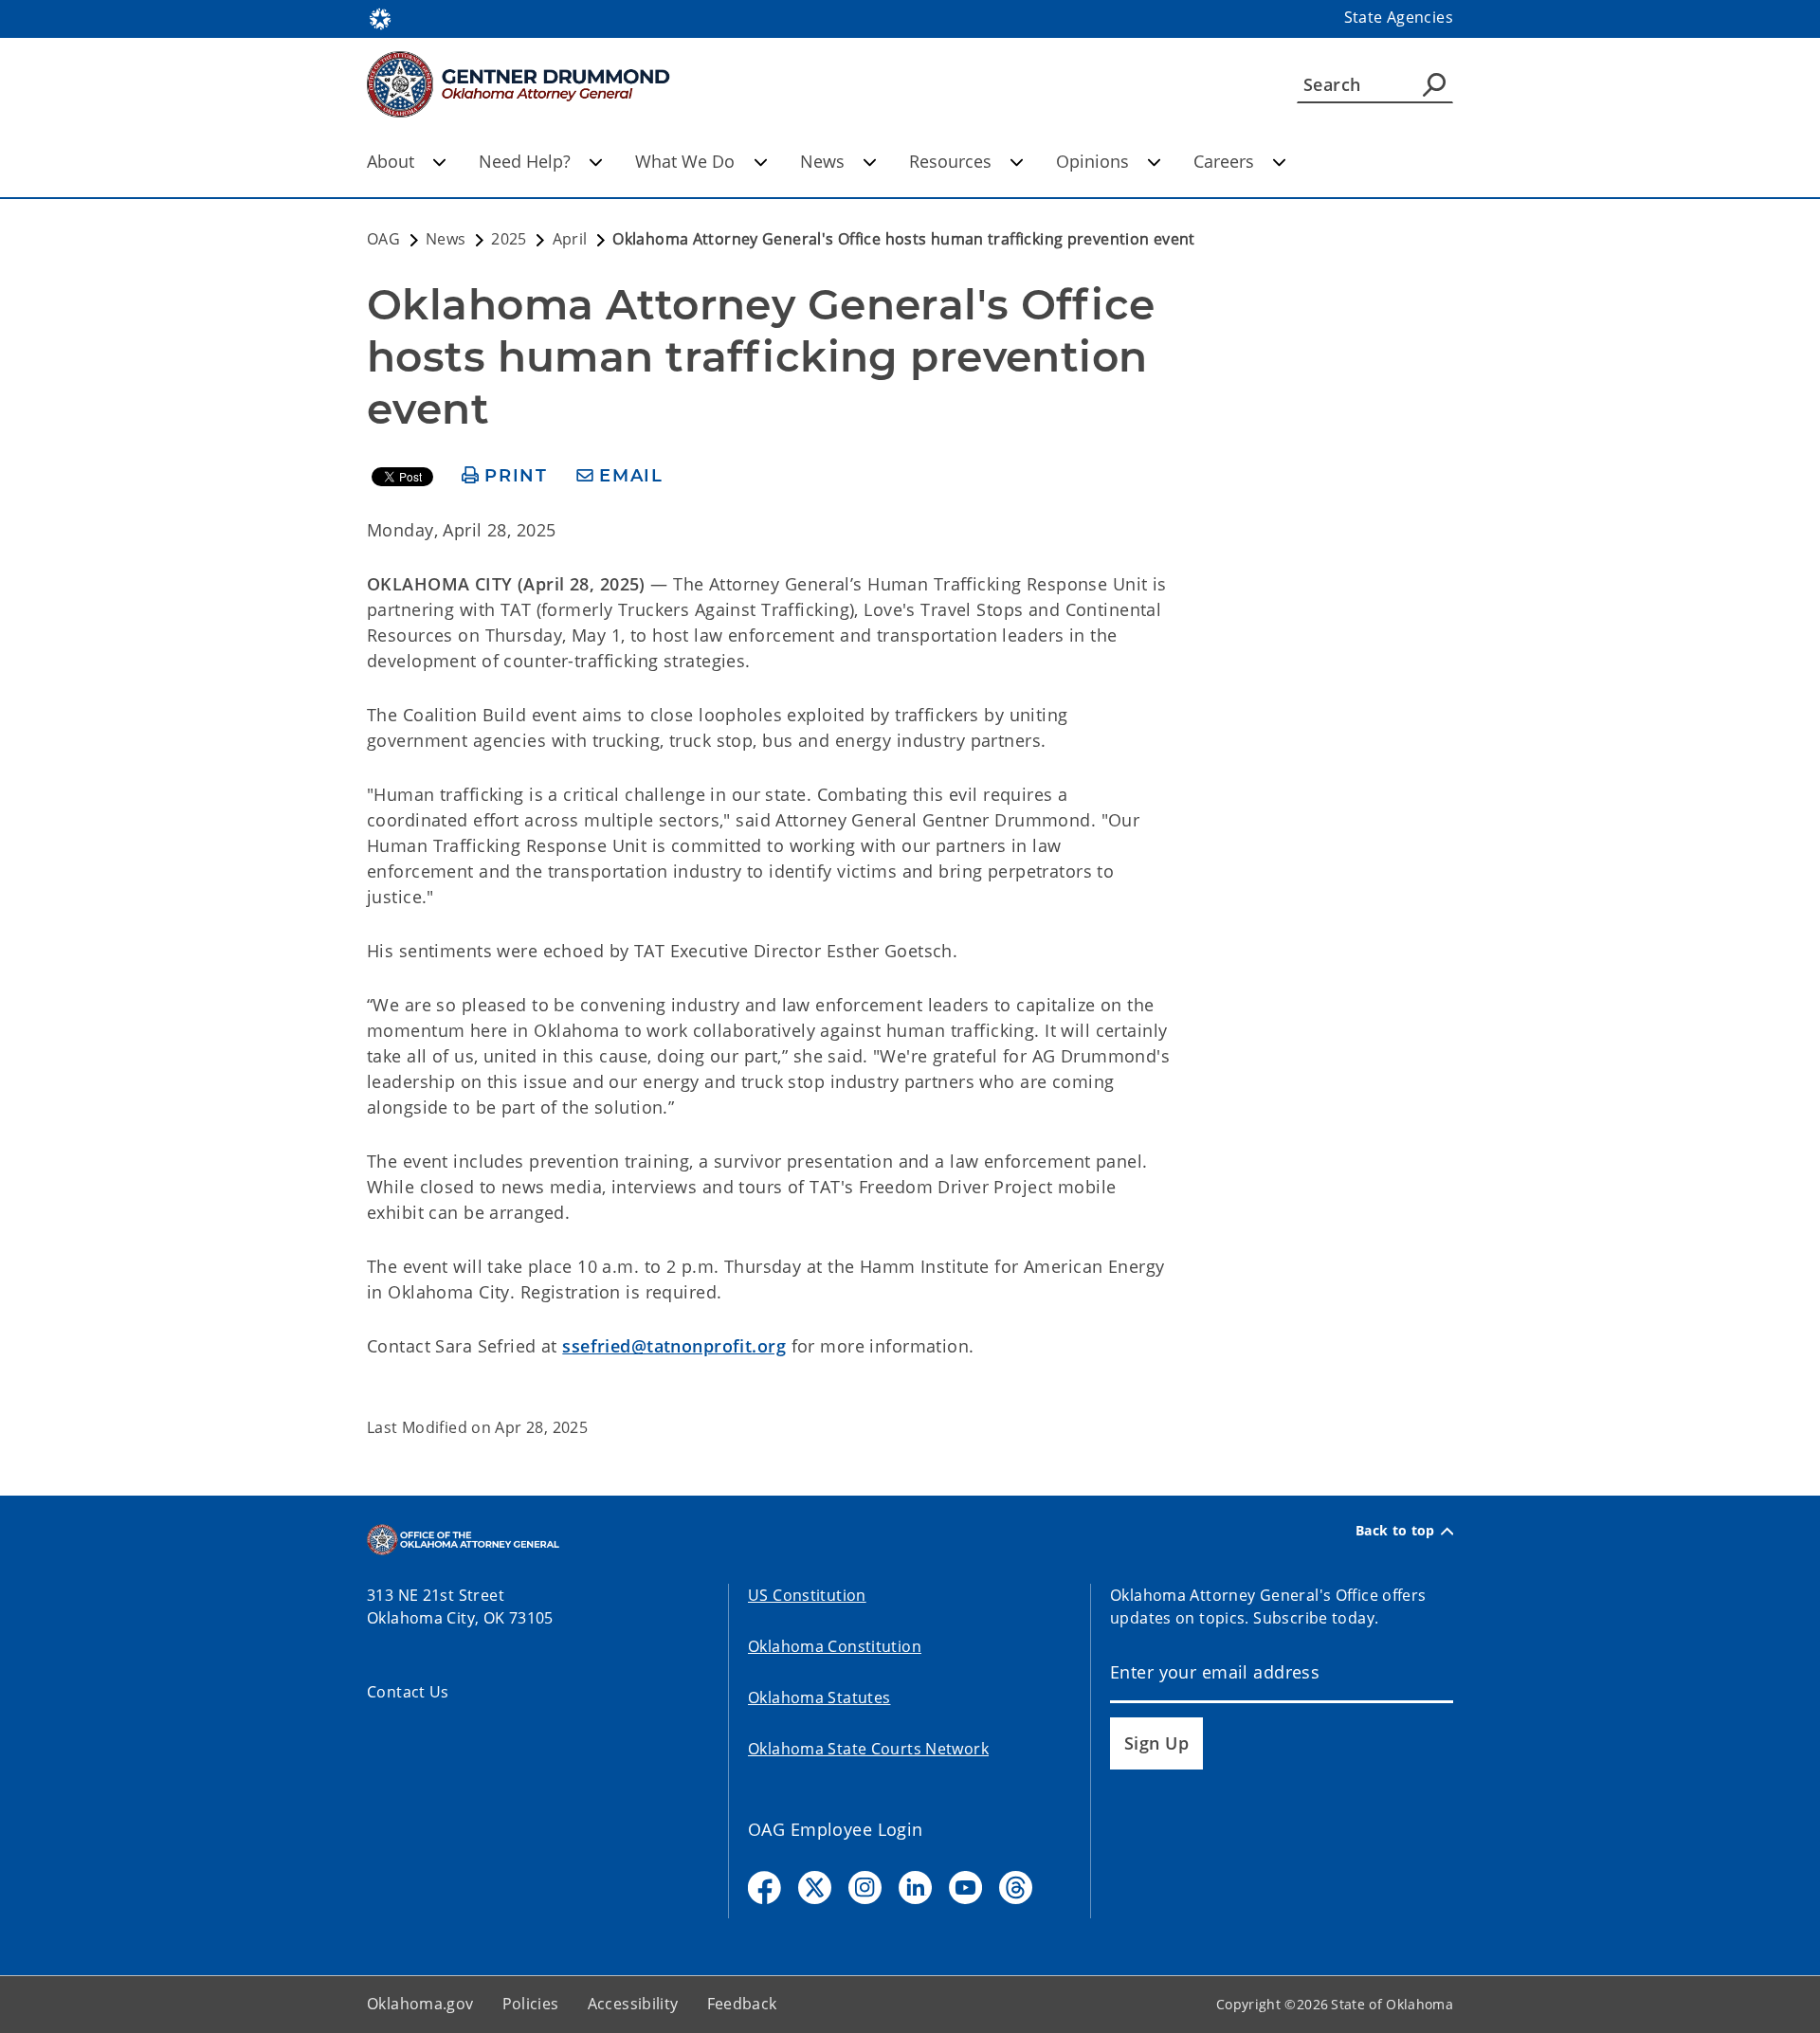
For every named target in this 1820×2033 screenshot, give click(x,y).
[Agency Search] (1434, 84)
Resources (950, 161)
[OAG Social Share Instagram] (865, 1888)
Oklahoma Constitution (835, 1646)
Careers (1224, 161)
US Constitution (807, 1595)
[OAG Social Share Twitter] (815, 1888)
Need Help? (525, 161)
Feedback (742, 2004)
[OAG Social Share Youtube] (965, 1888)
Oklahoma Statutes (819, 1697)
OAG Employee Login (836, 1829)
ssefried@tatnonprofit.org (674, 1346)
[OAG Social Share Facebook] (764, 1888)
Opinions (1092, 161)
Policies (531, 2004)
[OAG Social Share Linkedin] (915, 1888)
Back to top (1395, 1531)
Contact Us (408, 1692)
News (822, 161)
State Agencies (1399, 17)
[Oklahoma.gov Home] (380, 17)
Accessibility (633, 2004)
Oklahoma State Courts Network (868, 1749)
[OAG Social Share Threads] (1016, 1888)
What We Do (685, 161)
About (391, 161)
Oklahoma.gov (420, 2004)
